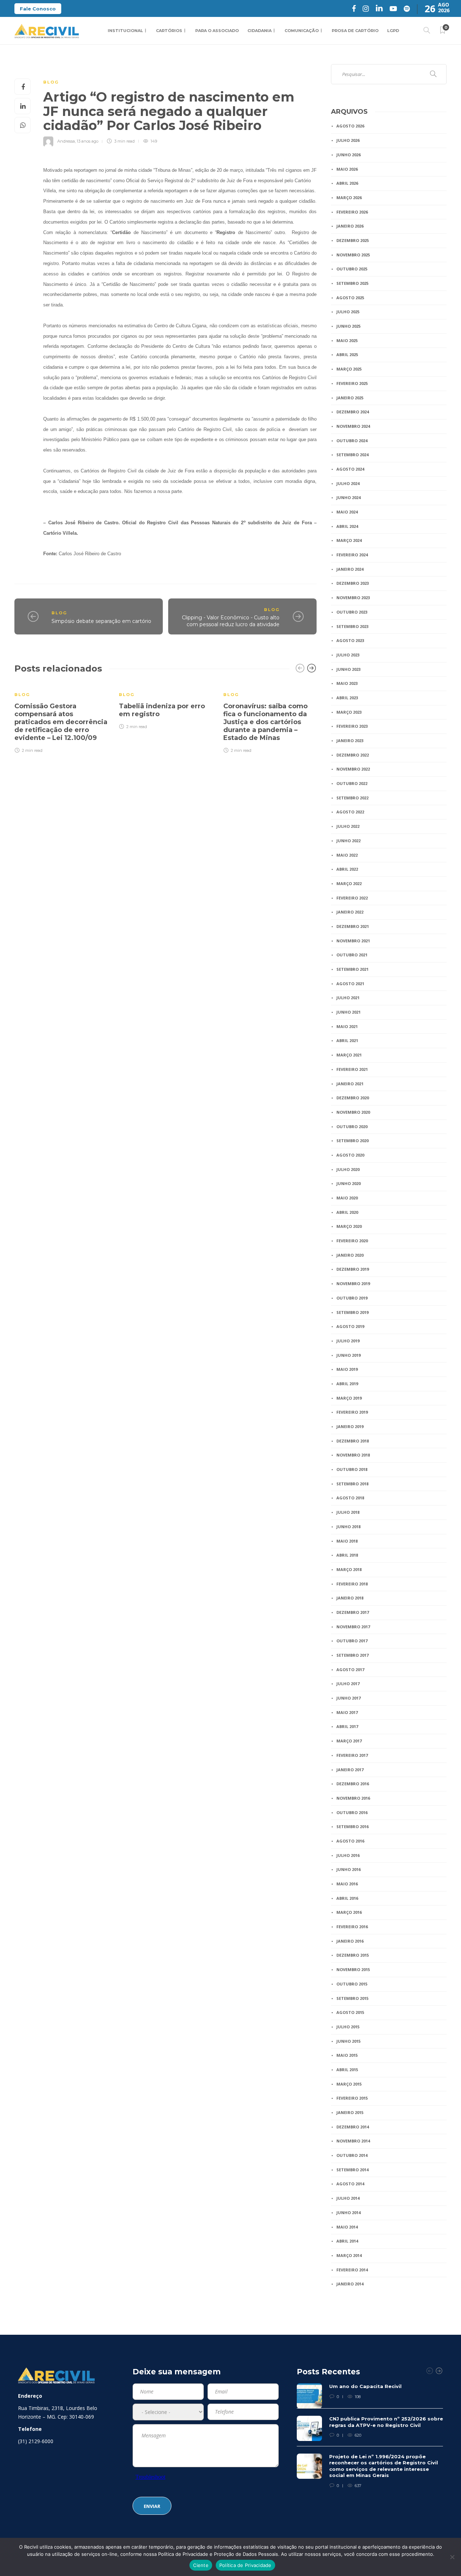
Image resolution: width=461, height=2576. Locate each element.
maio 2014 (347, 2227)
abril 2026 (347, 183)
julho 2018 (348, 1512)
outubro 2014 (352, 2155)
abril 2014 (347, 2241)
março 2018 (349, 1569)
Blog (51, 82)
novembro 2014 (353, 2141)
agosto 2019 (350, 1326)
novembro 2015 (353, 1969)
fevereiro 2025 (352, 383)
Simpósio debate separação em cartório (101, 621)
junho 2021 (348, 1012)
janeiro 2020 (350, 1255)
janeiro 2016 (350, 1941)
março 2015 (349, 2084)
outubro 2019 (352, 1298)
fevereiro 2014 (352, 2270)
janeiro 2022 (350, 912)
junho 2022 (348, 841)
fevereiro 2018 (352, 1584)
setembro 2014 (352, 2170)
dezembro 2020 (353, 1098)
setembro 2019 (352, 1312)
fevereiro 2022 (352, 898)
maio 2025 (347, 340)
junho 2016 (348, 1869)
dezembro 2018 (353, 1441)
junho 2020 (348, 1183)
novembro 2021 (353, 941)
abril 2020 (347, 1212)
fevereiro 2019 (352, 1412)
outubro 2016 (352, 1812)
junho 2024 (348, 497)
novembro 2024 (353, 426)
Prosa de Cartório (355, 31)
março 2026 (349, 198)
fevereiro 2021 (352, 1069)
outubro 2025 (352, 269)
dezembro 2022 (353, 755)
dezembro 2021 (353, 926)
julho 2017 (348, 1684)
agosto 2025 (350, 298)
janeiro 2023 (350, 741)
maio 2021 (347, 1026)
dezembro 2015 (353, 1955)
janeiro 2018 (350, 1598)
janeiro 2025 (350, 398)
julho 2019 (348, 1341)
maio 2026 (347, 169)
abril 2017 (347, 1726)
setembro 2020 (352, 1141)
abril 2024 (347, 526)
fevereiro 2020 (352, 1241)
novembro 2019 (353, 1283)
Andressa (66, 141)
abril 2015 (347, 2070)
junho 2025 (348, 326)
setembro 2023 (352, 626)
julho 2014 (348, 2198)
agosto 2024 (350, 469)
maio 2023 (347, 683)
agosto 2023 (350, 640)
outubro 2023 (352, 612)
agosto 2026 (350, 126)
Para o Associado (217, 31)
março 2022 (349, 883)
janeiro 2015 (350, 2112)
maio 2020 (347, 1198)
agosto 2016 (350, 1841)
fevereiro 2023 (352, 726)
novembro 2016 (353, 1798)
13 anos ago (88, 141)
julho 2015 (348, 2027)
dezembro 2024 (353, 412)
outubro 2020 (352, 1127)
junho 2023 (348, 669)
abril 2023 (347, 698)
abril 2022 (347, 869)
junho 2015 (348, 2041)
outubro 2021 (352, 955)
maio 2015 (347, 2055)
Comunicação (302, 31)
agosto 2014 (350, 2184)
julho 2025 (348, 312)
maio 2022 (347, 855)
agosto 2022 (350, 812)
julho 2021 (348, 998)
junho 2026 (348, 155)
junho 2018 (348, 1527)
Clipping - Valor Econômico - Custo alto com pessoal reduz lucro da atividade (231, 621)
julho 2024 (348, 483)
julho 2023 (348, 655)
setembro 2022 (352, 798)
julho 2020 (348, 1169)
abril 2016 (347, 1898)
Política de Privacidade (245, 2565)
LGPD (393, 31)
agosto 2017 (350, 1670)
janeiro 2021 (350, 1084)
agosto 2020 (350, 1155)
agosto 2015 (350, 2012)
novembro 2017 (353, 1627)
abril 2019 (347, 1384)
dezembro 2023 (353, 583)
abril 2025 (347, 354)
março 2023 (349, 712)
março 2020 (349, 1226)
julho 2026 (348, 140)
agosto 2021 (350, 984)
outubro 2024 (352, 441)
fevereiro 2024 (352, 555)
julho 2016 (348, 1855)
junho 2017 (348, 1698)
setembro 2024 (352, 455)
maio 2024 (347, 512)
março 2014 (349, 2255)
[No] (452, 2557)
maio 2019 (347, 1369)
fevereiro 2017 (352, 1755)
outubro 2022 (352, 783)
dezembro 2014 (353, 2127)
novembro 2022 (353, 769)
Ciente (201, 2565)
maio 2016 (347, 1884)
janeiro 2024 (350, 569)
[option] (61, 718)
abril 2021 (347, 1040)
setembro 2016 (352, 1826)
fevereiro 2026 (352, 212)
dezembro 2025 (353, 240)
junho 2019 (348, 1355)
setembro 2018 (352, 1484)
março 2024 (349, 540)
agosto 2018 (350, 1498)
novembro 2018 (353, 1455)
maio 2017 (347, 1712)
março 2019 (349, 1398)
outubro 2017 (352, 1641)
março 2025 (349, 369)
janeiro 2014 (350, 2284)
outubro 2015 (352, 1984)
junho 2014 (348, 2213)
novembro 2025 (353, 255)
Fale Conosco (38, 9)
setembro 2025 (352, 283)
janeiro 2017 (350, 1770)
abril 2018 (347, 1555)
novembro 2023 (353, 598)
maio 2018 (347, 1541)
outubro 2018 (352, 1469)
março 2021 (349, 1055)
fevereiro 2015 (352, 2098)
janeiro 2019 (350, 1426)
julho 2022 (348, 826)
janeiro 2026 (350, 226)
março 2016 (349, 1912)
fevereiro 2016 (352, 1927)
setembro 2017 (352, 1655)
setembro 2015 (352, 1998)
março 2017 (349, 1741)
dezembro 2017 (353, 1612)
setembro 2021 (352, 969)
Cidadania (259, 31)
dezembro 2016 (353, 1784)
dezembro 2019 (353, 1269)
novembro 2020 (353, 1112)
